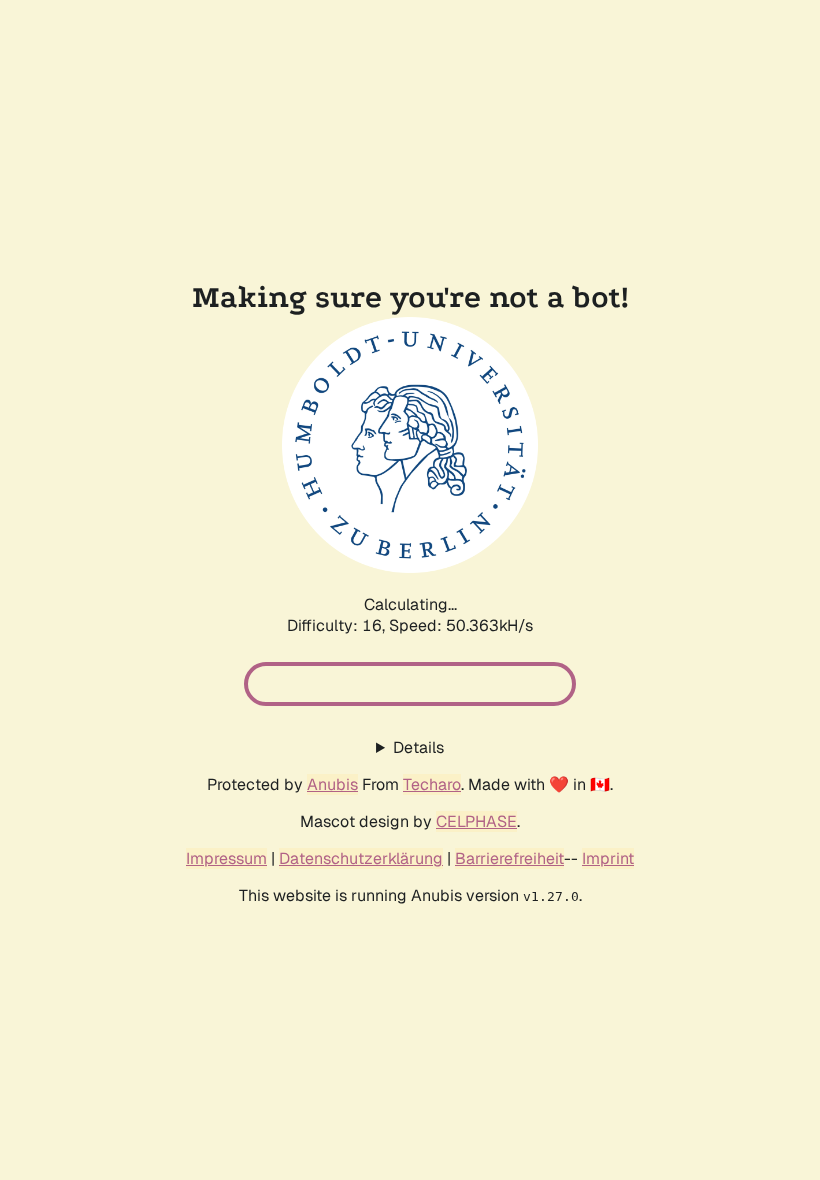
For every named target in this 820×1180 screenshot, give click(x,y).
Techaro (432, 784)
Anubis (332, 784)
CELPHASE (476, 821)
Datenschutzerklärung (361, 858)
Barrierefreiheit (509, 858)
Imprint (608, 858)
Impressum (226, 858)
